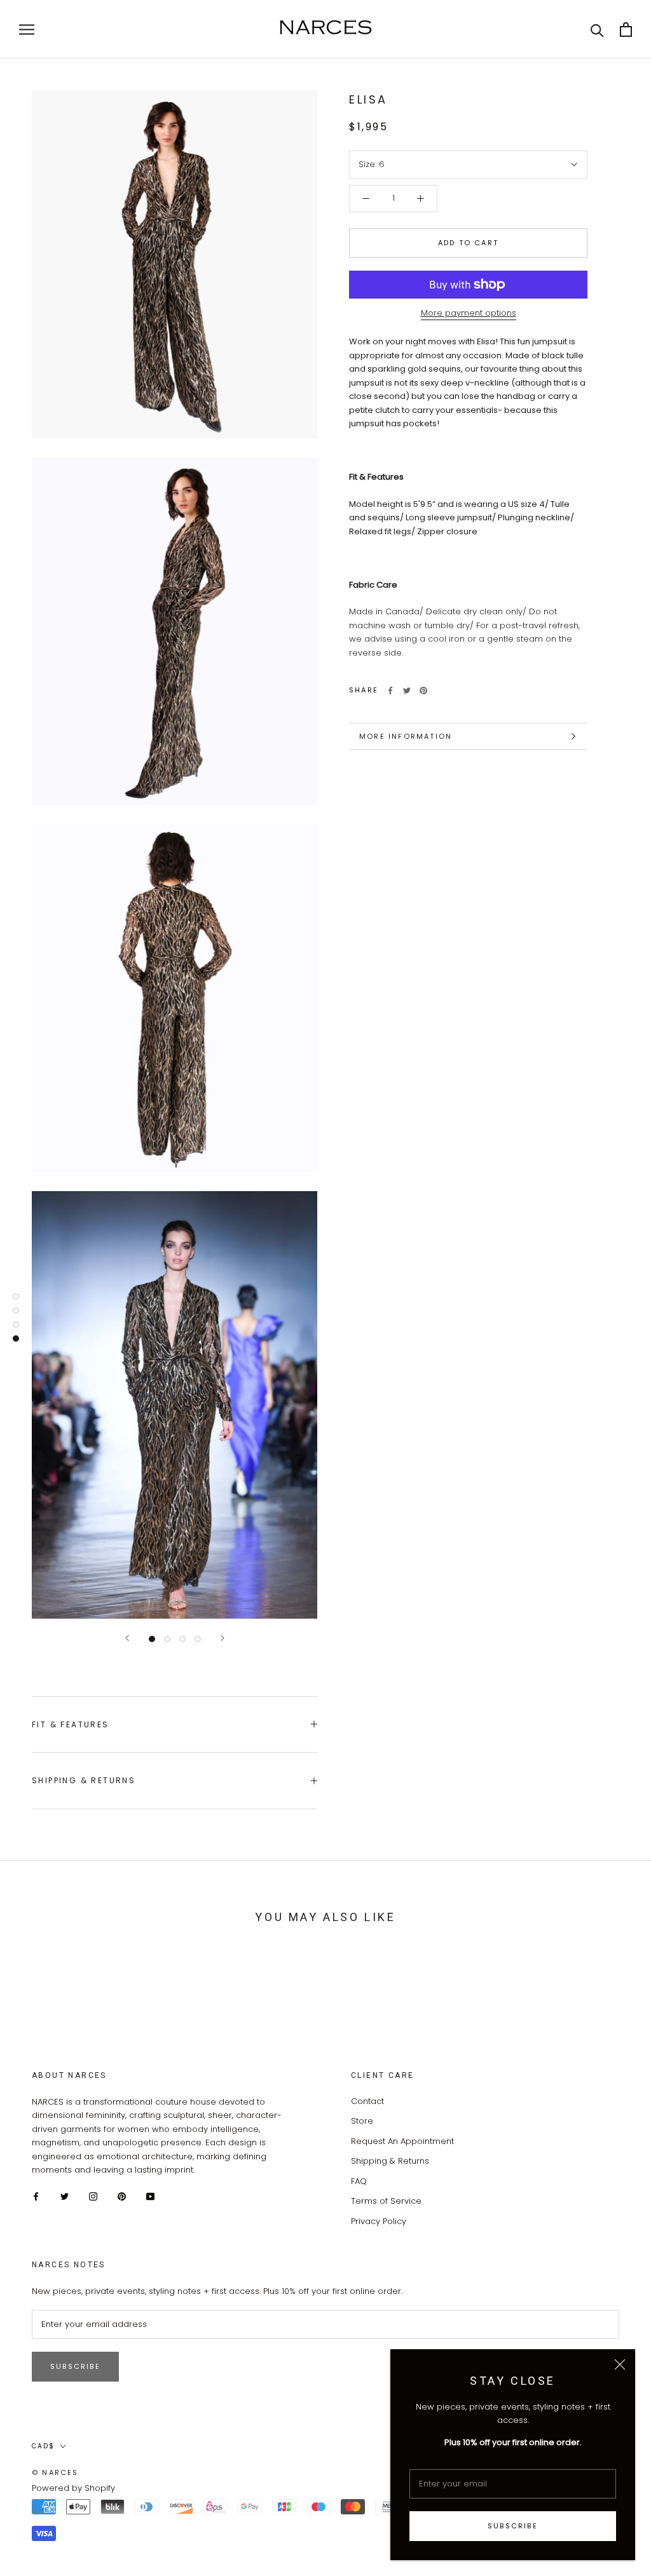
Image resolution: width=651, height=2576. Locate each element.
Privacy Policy (379, 2221)
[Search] (597, 30)
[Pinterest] (423, 691)
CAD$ (43, 2446)
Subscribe (513, 2526)
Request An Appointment (402, 2141)
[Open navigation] (27, 30)
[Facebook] (390, 691)
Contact (367, 2101)
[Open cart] (626, 30)
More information (406, 736)
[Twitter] (407, 691)
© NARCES (55, 2472)
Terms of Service (386, 2201)
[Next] (223, 1638)
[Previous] (127, 1638)
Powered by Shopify (73, 2488)
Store (362, 2121)
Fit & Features (71, 1724)
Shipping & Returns (84, 1780)
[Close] (620, 2364)
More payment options (469, 313)
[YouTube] (150, 2196)
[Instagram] (93, 2196)
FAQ (359, 2181)
